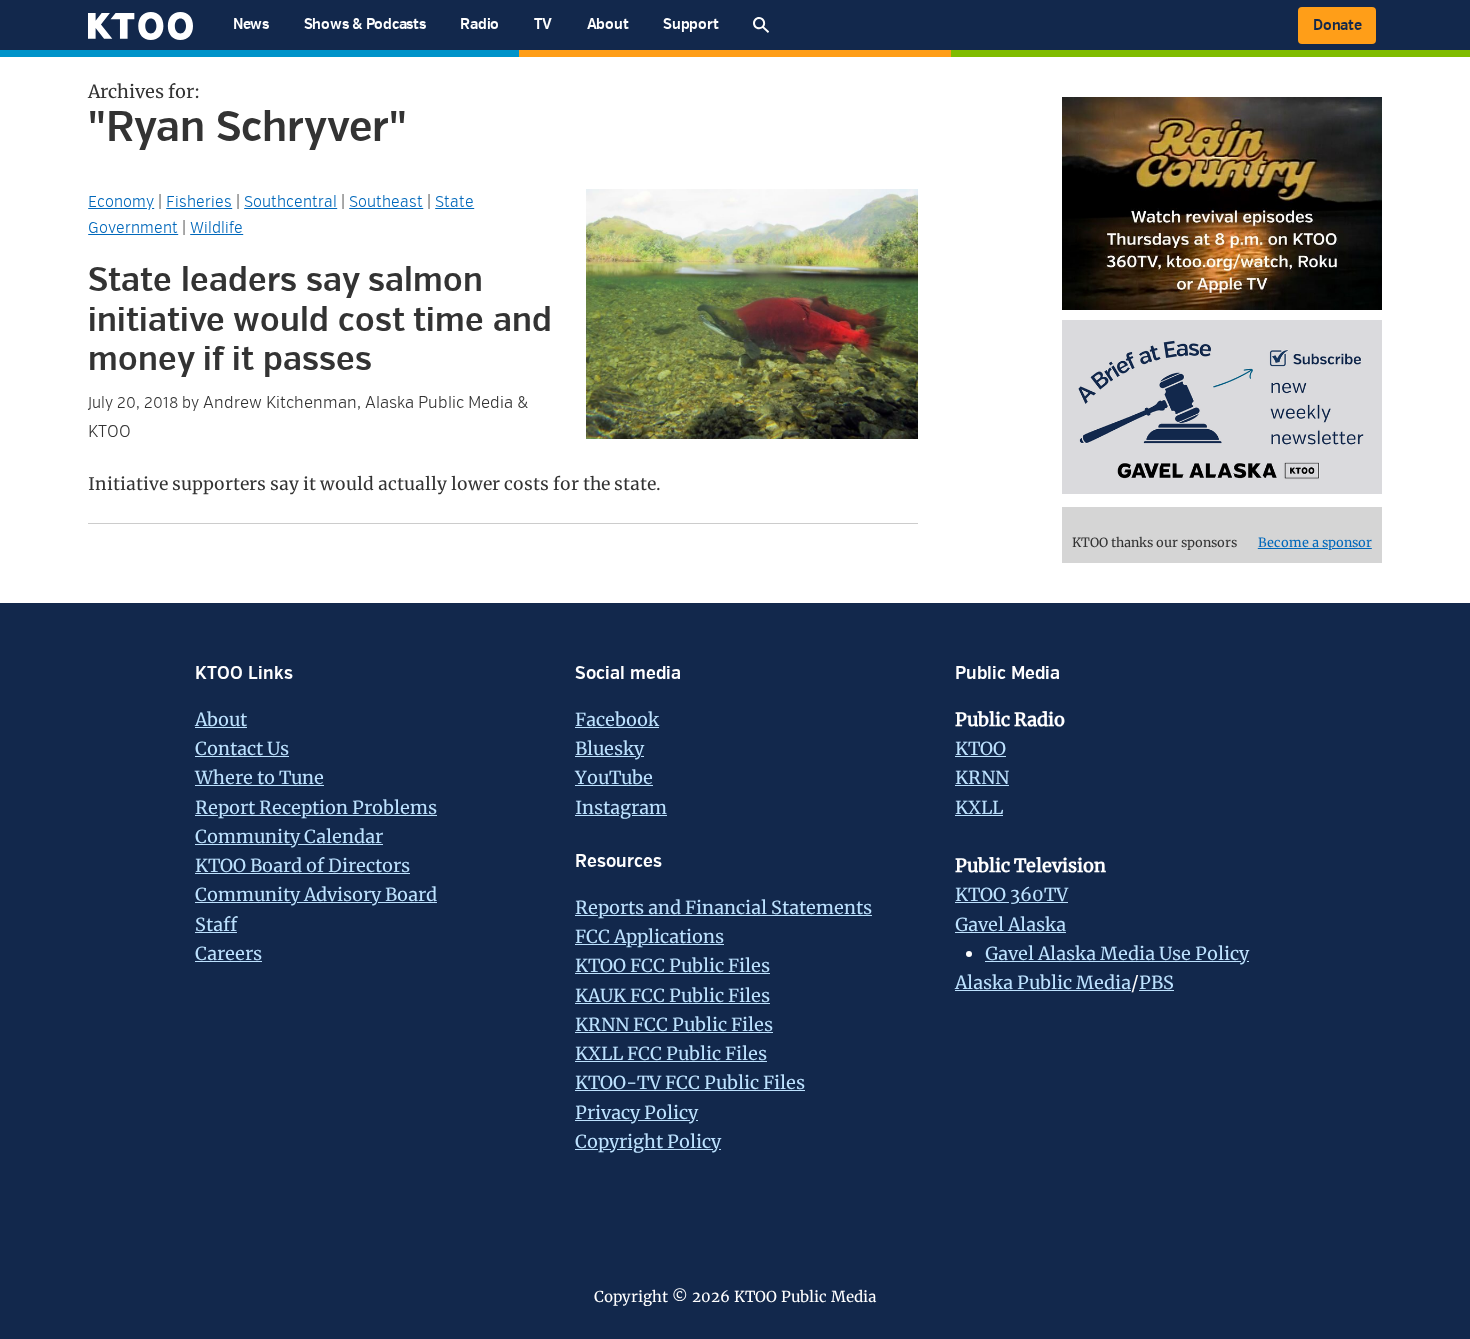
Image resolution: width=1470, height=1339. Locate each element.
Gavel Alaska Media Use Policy (1117, 953)
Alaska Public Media (1043, 982)
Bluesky (609, 748)
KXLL (979, 807)
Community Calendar (289, 836)
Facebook (617, 719)
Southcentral (290, 202)
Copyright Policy (648, 1141)
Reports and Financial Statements (723, 907)
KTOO (980, 748)
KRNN (982, 777)
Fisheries (199, 202)
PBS (1156, 982)
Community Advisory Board (316, 894)
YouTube (614, 777)
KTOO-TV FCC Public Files (690, 1082)
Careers (228, 953)
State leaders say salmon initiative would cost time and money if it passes (320, 320)
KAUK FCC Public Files (672, 995)
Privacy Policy (636, 1112)
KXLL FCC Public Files (671, 1053)
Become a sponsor (1315, 542)
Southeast (386, 202)
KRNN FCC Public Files (674, 1024)
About (221, 719)
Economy (121, 202)
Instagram (621, 807)
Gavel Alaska (1010, 924)
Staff (216, 924)
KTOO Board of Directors (302, 865)
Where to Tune (259, 777)
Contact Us (242, 748)
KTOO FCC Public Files (672, 965)
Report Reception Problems (316, 807)
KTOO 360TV (1011, 894)
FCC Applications (649, 936)
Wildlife (216, 228)
